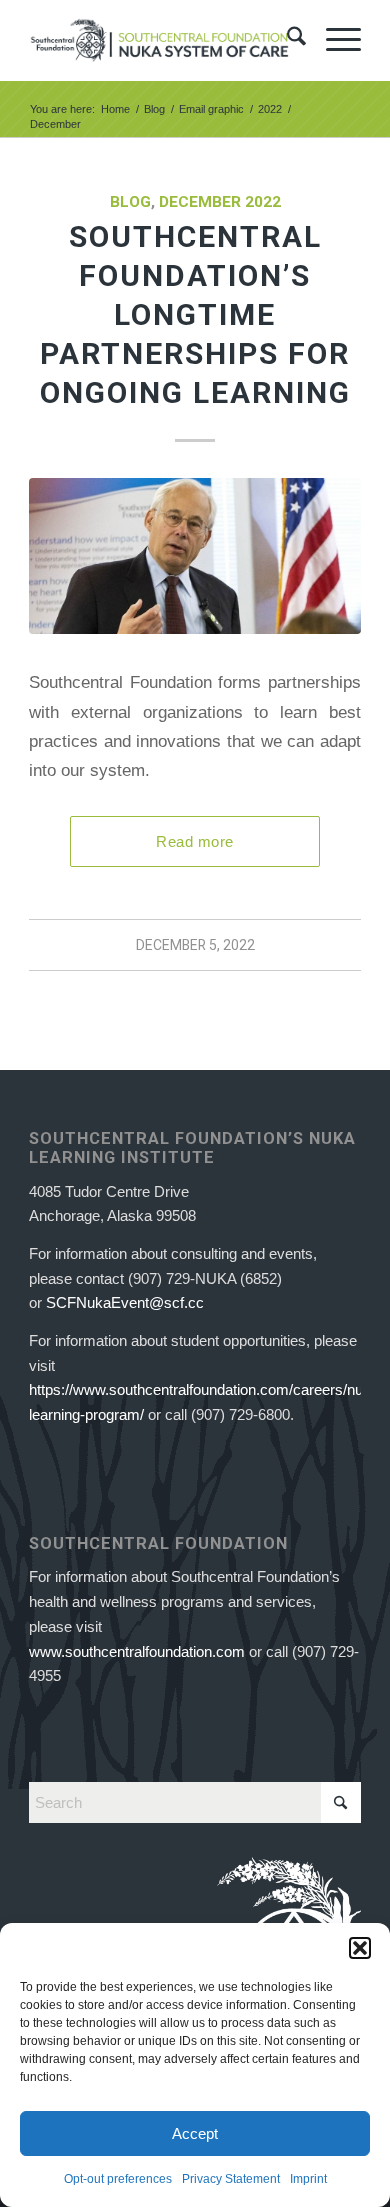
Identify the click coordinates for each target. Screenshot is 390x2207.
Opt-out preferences (118, 2179)
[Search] (286, 40)
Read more (194, 841)
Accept (195, 2133)
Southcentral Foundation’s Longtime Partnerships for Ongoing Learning (195, 314)
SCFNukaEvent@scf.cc (125, 1302)
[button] (360, 1948)
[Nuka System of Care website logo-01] (161, 40)
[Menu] (333, 40)
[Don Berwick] (195, 556)
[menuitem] (286, 40)
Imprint (308, 2179)
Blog (130, 202)
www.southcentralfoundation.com (137, 1651)
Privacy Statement (231, 2179)
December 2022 (220, 202)
